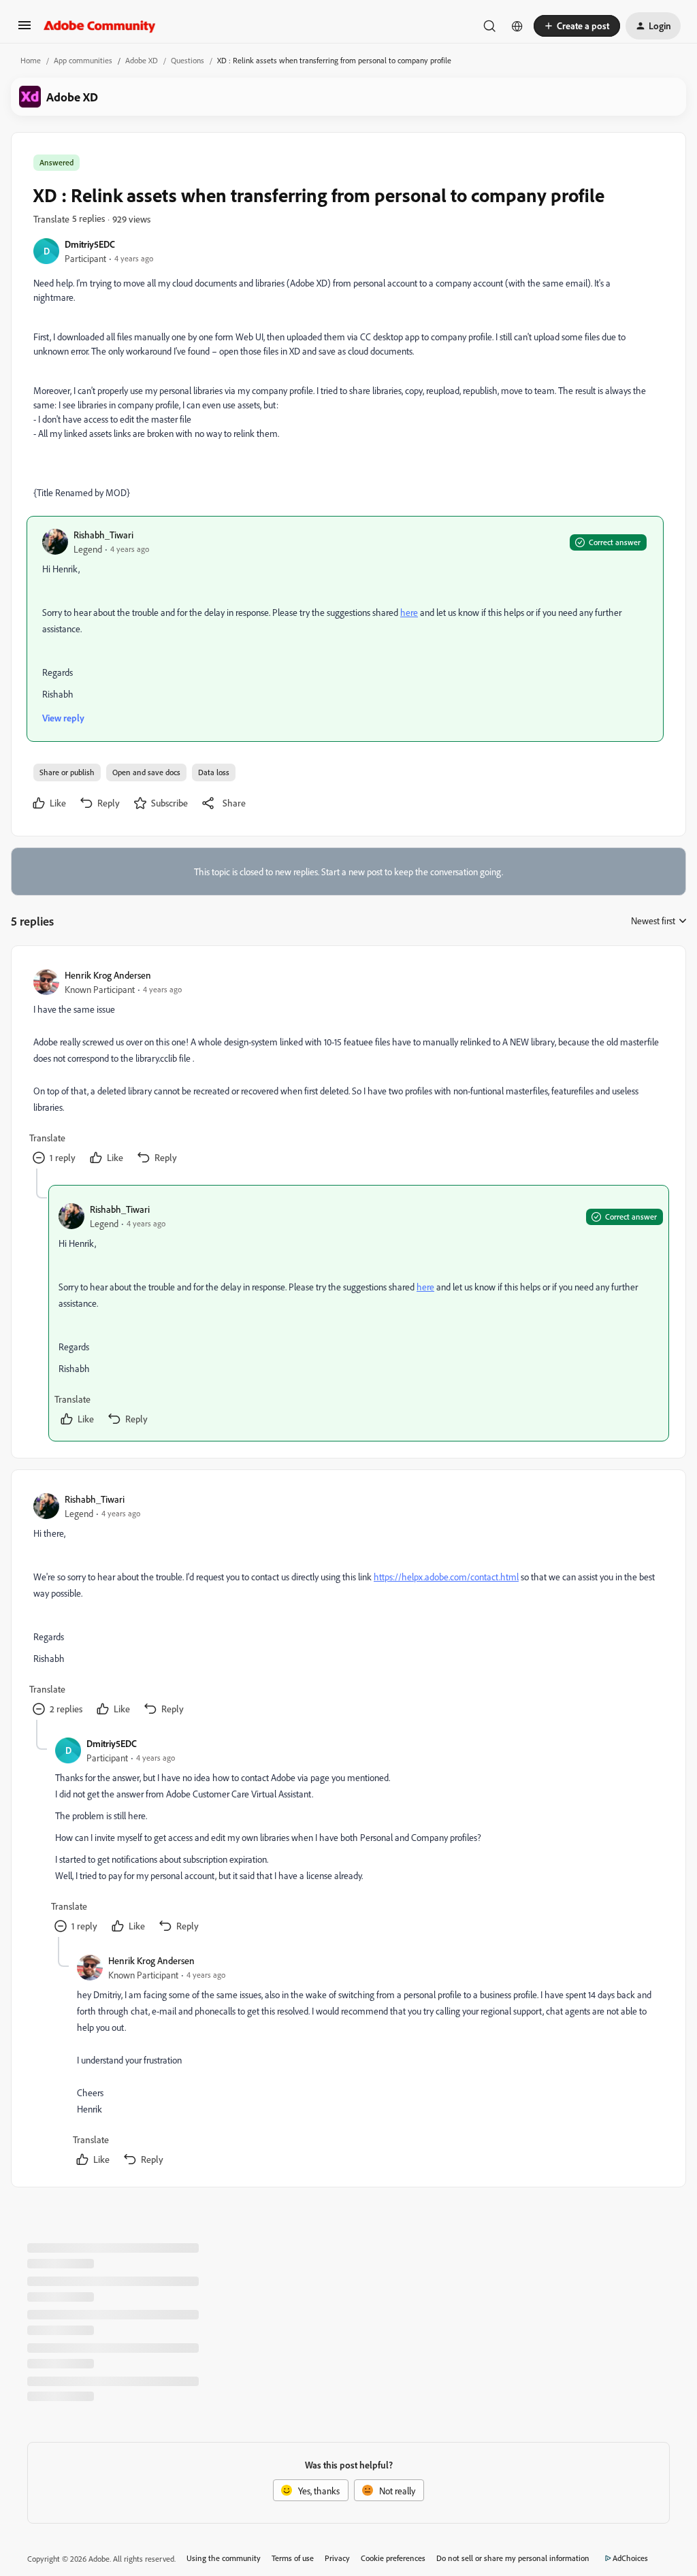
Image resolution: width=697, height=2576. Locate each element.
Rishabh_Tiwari (103, 535)
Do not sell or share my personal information (513, 2558)
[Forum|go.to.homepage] (100, 26)
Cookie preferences (393, 2558)
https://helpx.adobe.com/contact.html (446, 1577)
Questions (188, 60)
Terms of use (293, 2558)
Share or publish (67, 772)
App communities (83, 60)
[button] (25, 30)
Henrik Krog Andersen (108, 975)
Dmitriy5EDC (90, 244)
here (409, 612)
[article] (348, 1068)
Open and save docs (146, 772)
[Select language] (517, 26)
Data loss (214, 772)
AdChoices (630, 2558)
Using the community (224, 2558)
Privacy (337, 2558)
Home (31, 60)
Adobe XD (142, 60)
